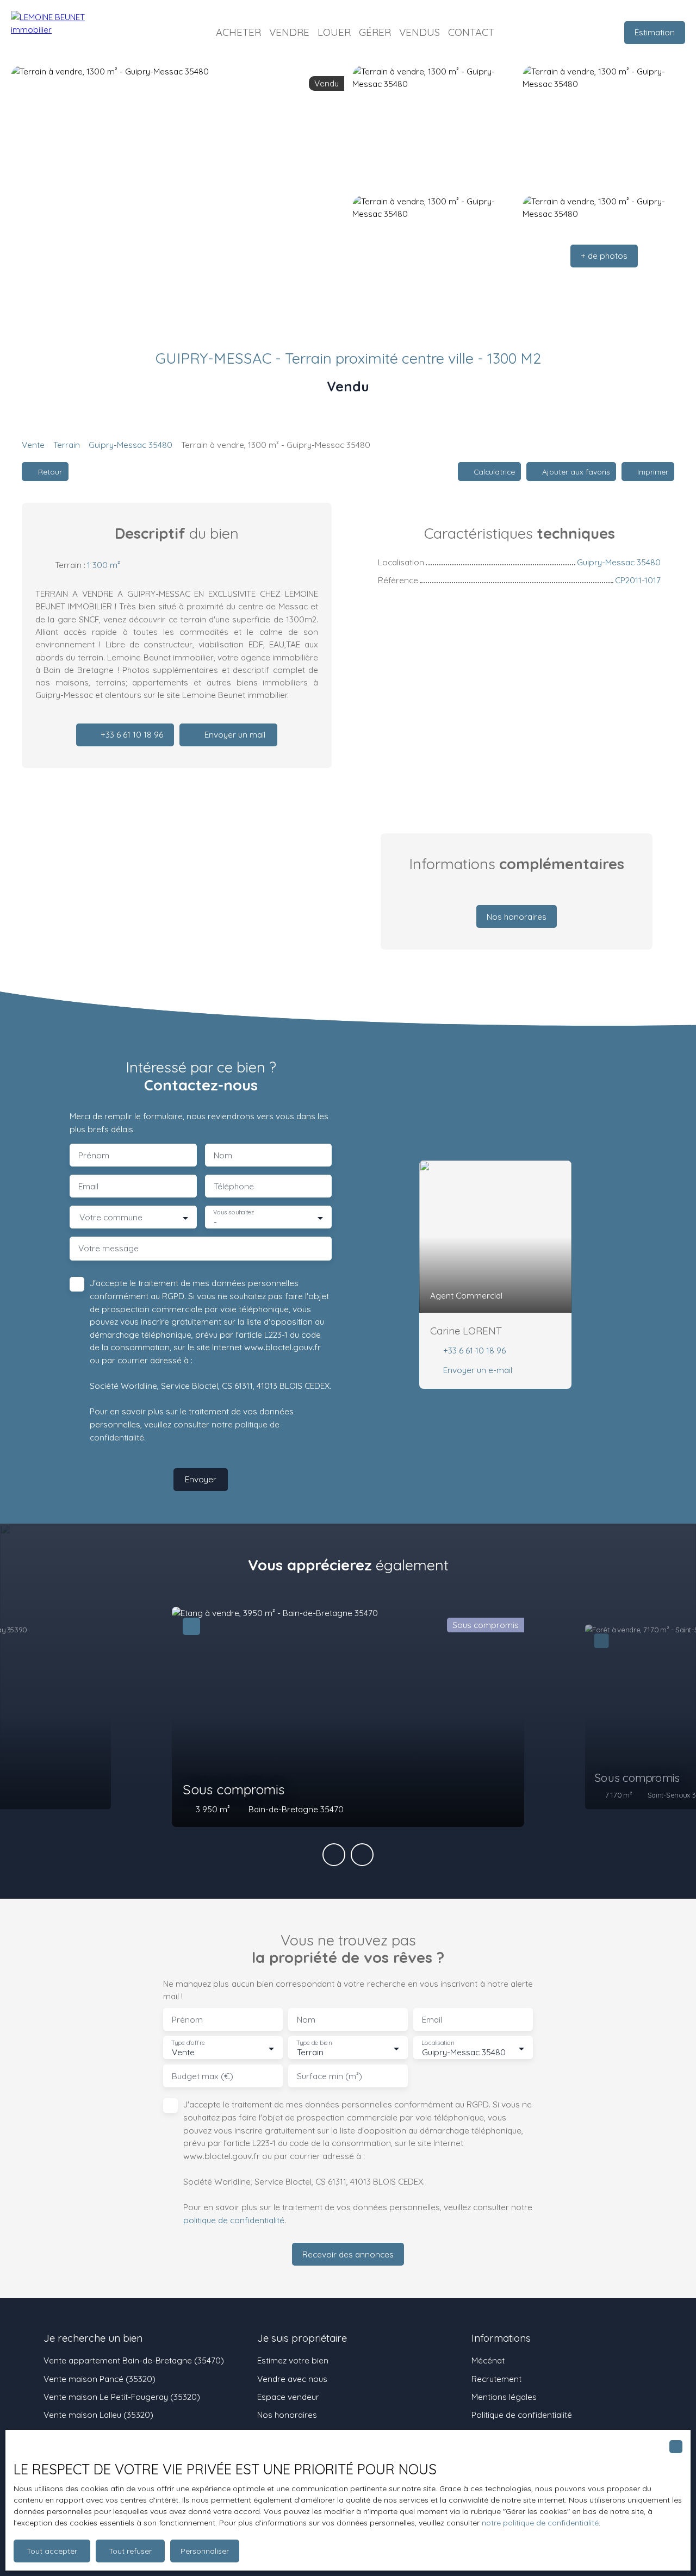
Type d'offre (188, 2043)
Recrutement (496, 2379)
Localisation (438, 2043)
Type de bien (314, 2043)
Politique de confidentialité (522, 2415)
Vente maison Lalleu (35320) (98, 2415)
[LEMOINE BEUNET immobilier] (65, 33)
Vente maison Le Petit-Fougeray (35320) (122, 2397)
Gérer (375, 32)
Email (88, 1186)
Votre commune (111, 1217)
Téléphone (234, 1186)
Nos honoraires (287, 2415)
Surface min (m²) (330, 2076)
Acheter (238, 32)
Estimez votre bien (293, 2360)
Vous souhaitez (234, 1212)
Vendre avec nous (292, 2379)
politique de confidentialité (234, 2220)
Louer (334, 32)
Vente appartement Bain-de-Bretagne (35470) (134, 2360)
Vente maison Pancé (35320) (100, 2379)
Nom (223, 1155)
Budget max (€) (203, 2076)
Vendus (420, 32)
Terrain (67, 445)
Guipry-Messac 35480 (130, 445)
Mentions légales (504, 2397)
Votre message (108, 1248)
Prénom (94, 1155)
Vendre (289, 32)
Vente (33, 445)
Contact (471, 32)
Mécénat (488, 2360)
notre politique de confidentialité (540, 2523)
